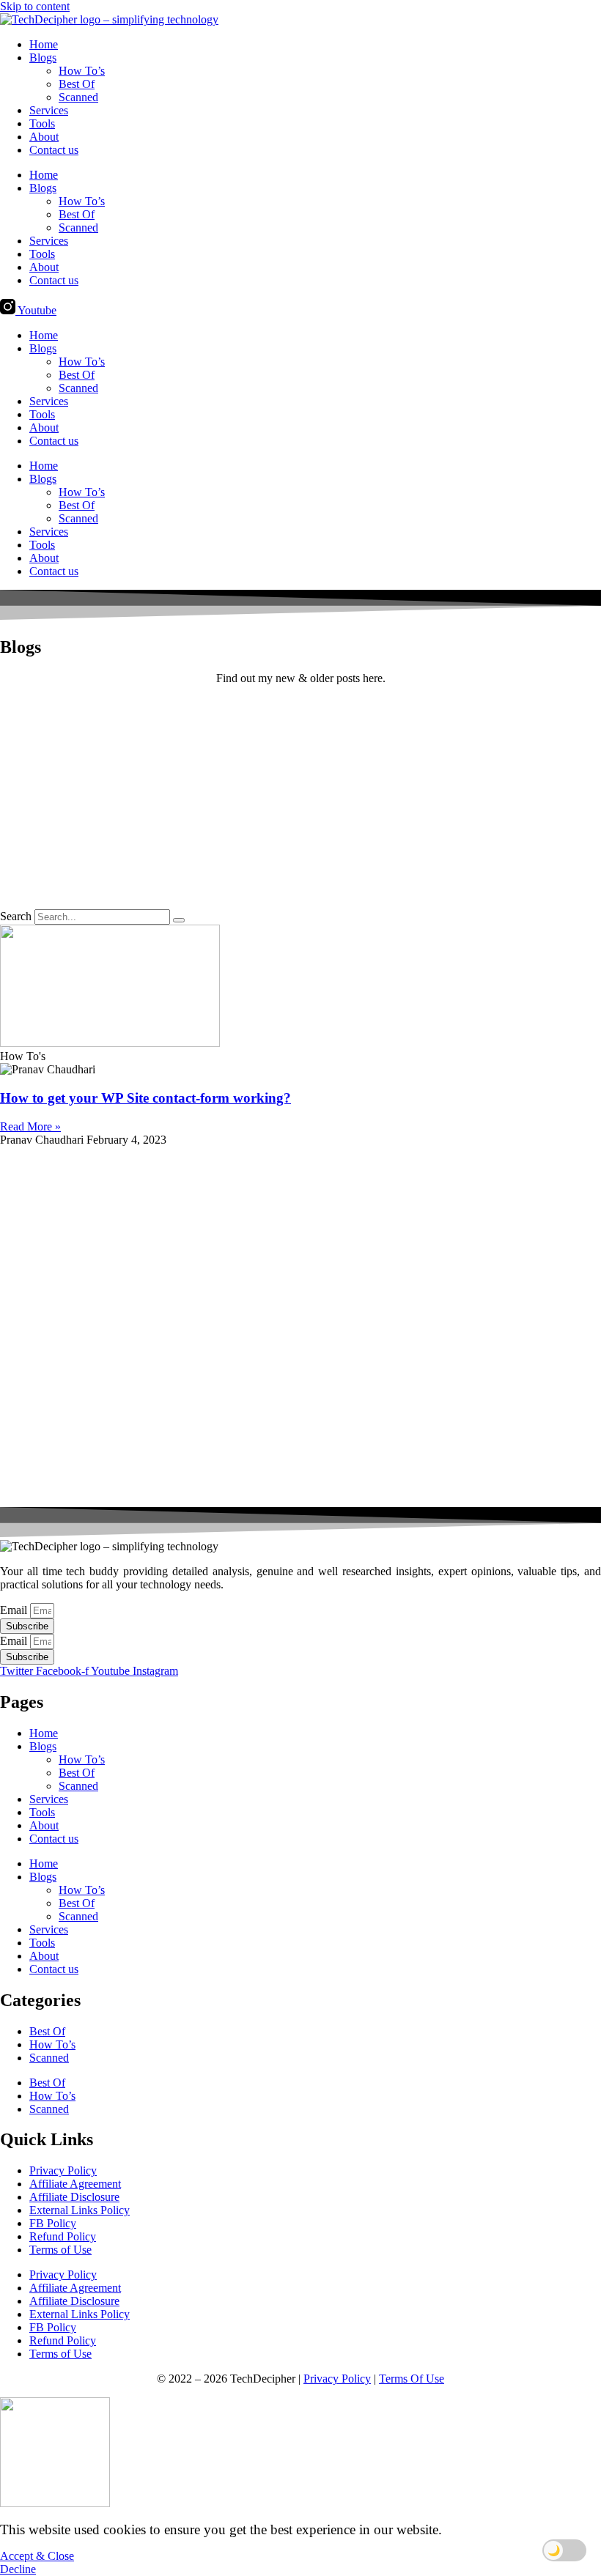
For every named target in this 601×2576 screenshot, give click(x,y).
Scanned (78, 97)
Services (49, 110)
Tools (42, 123)
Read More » (30, 1126)
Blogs (43, 58)
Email (15, 1610)
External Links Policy (80, 2210)
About (44, 137)
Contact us (54, 150)
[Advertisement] (300, 799)
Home (44, 44)
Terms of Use (60, 2250)
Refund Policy (63, 2236)
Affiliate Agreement (75, 2184)
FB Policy (53, 2223)
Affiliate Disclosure (74, 2197)
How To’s (82, 71)
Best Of (77, 84)
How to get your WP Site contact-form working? (145, 1098)
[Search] (179, 920)
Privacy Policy (63, 2170)
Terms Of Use (412, 2379)
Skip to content (35, 6)
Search (16, 916)
